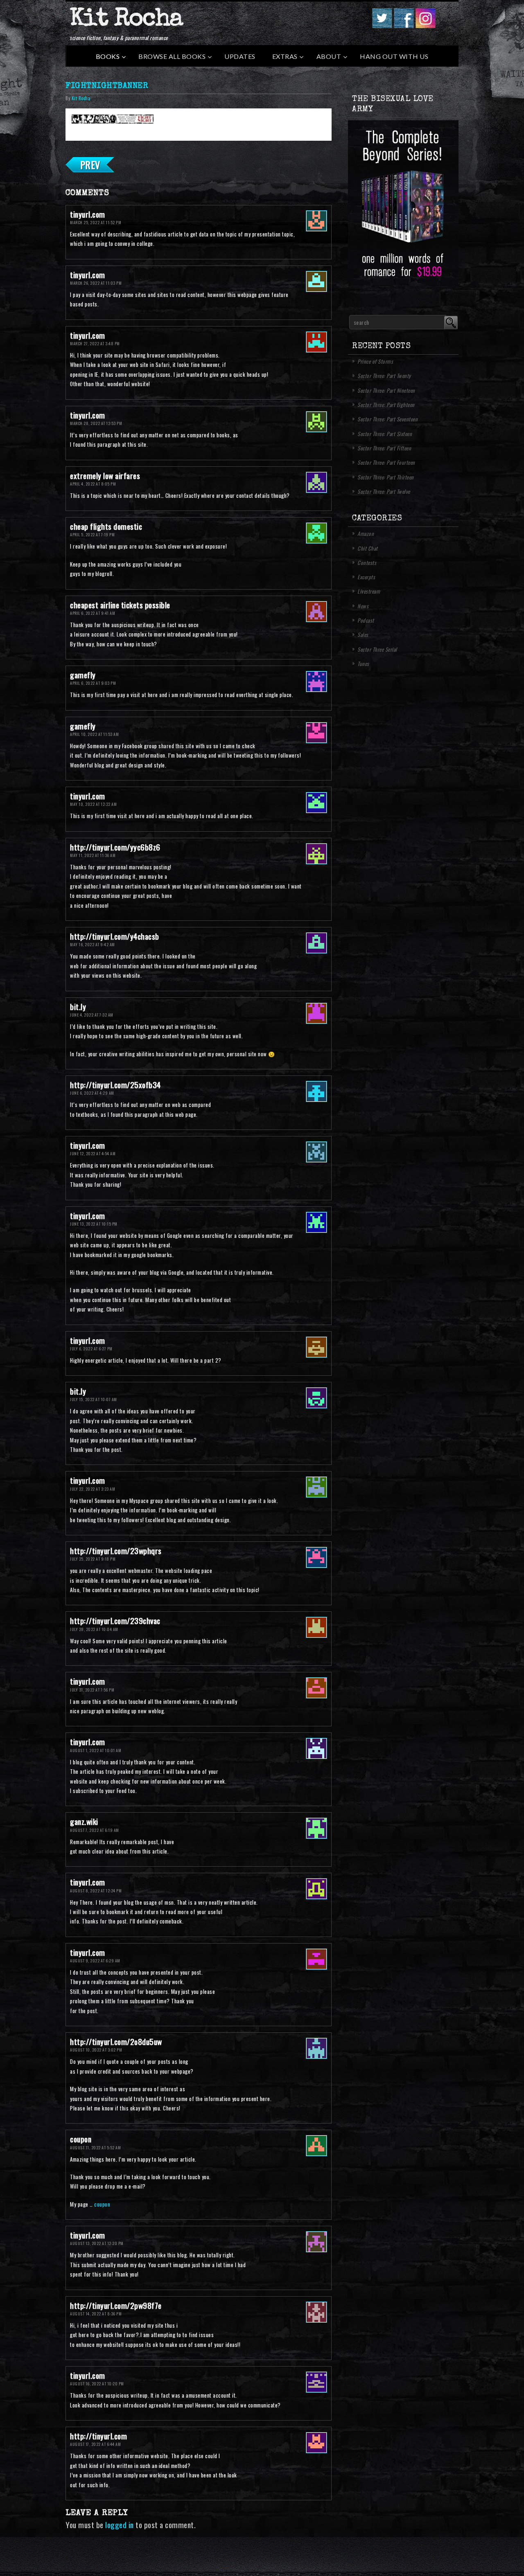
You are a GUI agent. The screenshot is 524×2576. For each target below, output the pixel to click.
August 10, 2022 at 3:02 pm (96, 2050)
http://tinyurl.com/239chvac (115, 1621)
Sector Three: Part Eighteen (386, 405)
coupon (81, 2139)
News (363, 606)
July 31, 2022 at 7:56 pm (92, 1690)
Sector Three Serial (377, 649)
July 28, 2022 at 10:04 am (94, 1629)
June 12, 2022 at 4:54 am (93, 1153)
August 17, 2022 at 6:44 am (95, 2444)
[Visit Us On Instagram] (425, 25)
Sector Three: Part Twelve (384, 491)
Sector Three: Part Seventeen (387, 419)
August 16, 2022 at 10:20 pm (97, 2384)
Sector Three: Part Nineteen (386, 390)
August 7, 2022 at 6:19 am (95, 1830)
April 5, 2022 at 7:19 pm (92, 534)
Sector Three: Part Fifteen (384, 448)
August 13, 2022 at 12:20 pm (97, 2243)
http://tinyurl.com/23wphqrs (116, 1551)
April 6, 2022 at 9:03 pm (93, 683)
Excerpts (366, 577)
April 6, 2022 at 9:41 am (93, 613)
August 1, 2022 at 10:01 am (96, 1750)
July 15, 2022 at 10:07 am (94, 1399)
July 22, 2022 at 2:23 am (93, 1489)
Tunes (363, 664)
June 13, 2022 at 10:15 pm (94, 1224)
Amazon (366, 533)
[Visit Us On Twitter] (382, 25)
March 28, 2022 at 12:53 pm (96, 423)
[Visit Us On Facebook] (403, 25)
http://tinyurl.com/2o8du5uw (116, 2042)
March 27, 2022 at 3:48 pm (95, 343)
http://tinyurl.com (98, 2436)
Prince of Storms (375, 361)
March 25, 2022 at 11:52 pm (96, 222)
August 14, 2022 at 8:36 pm (96, 2314)
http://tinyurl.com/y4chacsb (115, 936)
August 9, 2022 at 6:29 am (95, 1961)
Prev (90, 164)
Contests (367, 562)
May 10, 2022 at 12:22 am (93, 804)
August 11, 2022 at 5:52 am (95, 2147)
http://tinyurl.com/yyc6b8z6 (115, 847)
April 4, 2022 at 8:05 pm (93, 484)
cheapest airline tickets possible (120, 605)
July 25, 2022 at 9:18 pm (93, 1559)
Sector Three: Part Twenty (384, 376)
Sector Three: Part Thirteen (386, 477)
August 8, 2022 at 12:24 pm (96, 1891)
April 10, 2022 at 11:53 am (94, 734)
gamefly (83, 675)
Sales (363, 634)
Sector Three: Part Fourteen (386, 462)
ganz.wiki (84, 1821)
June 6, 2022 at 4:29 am (92, 1093)
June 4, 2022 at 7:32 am (92, 1015)
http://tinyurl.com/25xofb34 (115, 1085)
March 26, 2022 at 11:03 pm (96, 283)
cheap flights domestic (106, 526)
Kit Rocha (126, 20)
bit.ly (78, 1007)
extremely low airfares (105, 476)
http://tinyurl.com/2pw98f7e (116, 2305)
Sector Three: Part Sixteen (385, 434)
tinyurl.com (88, 214)
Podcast (366, 620)
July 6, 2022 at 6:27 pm (91, 1349)
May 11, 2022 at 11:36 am (93, 855)
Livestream (369, 591)
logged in (120, 2525)
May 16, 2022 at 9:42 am (93, 944)
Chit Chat (368, 548)
